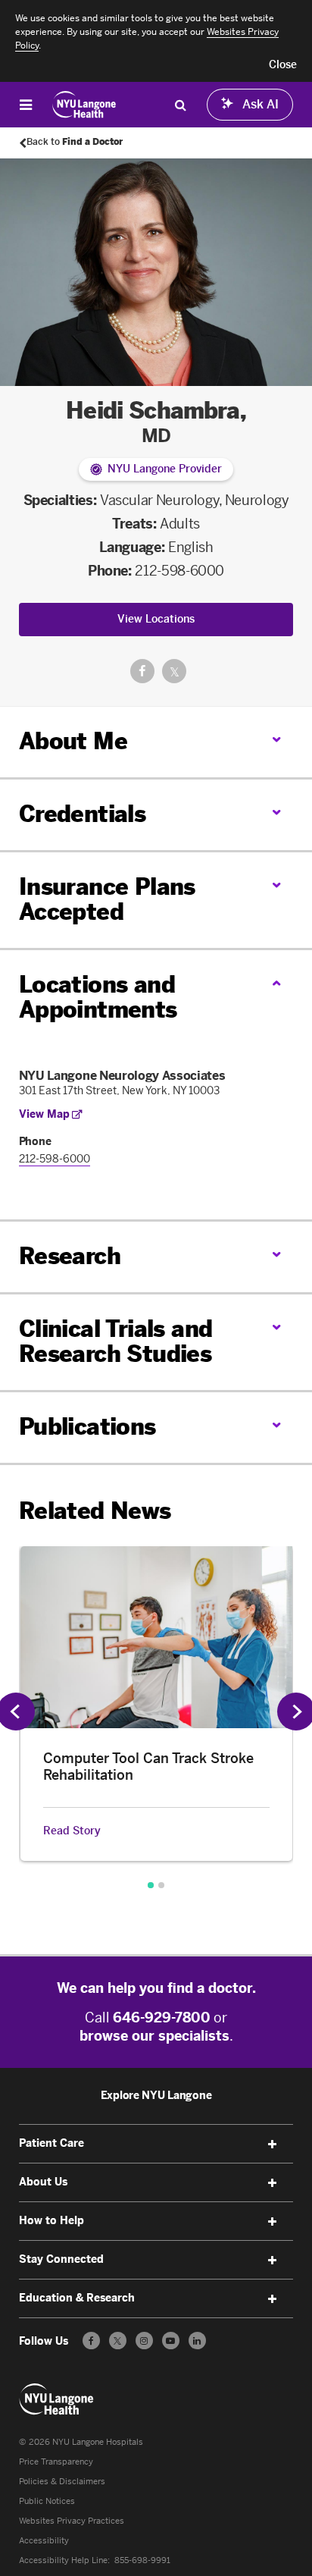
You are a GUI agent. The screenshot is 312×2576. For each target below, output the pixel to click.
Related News (95, 1511)
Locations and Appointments (98, 998)
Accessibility (44, 2541)
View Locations (156, 619)
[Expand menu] (272, 2145)
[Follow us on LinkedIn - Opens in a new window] (197, 2341)
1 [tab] (151, 1885)
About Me (73, 742)
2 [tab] (161, 1885)
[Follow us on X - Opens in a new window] (118, 2341)
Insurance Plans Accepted (107, 900)
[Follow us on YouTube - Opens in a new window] (171, 2341)
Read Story (72, 1831)
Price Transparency (56, 2462)
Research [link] (70, 1257)
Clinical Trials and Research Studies (116, 1342)
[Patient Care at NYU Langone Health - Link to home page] (84, 105)
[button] (283, 65)
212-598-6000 (179, 571)
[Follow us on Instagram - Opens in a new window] (144, 2341)
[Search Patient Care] (180, 105)
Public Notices (47, 2501)
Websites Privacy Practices (72, 2521)
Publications (87, 1427)
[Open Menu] (26, 105)
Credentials (82, 814)
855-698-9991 (142, 2560)
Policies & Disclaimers (62, 2482)
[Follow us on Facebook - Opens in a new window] (91, 2341)
